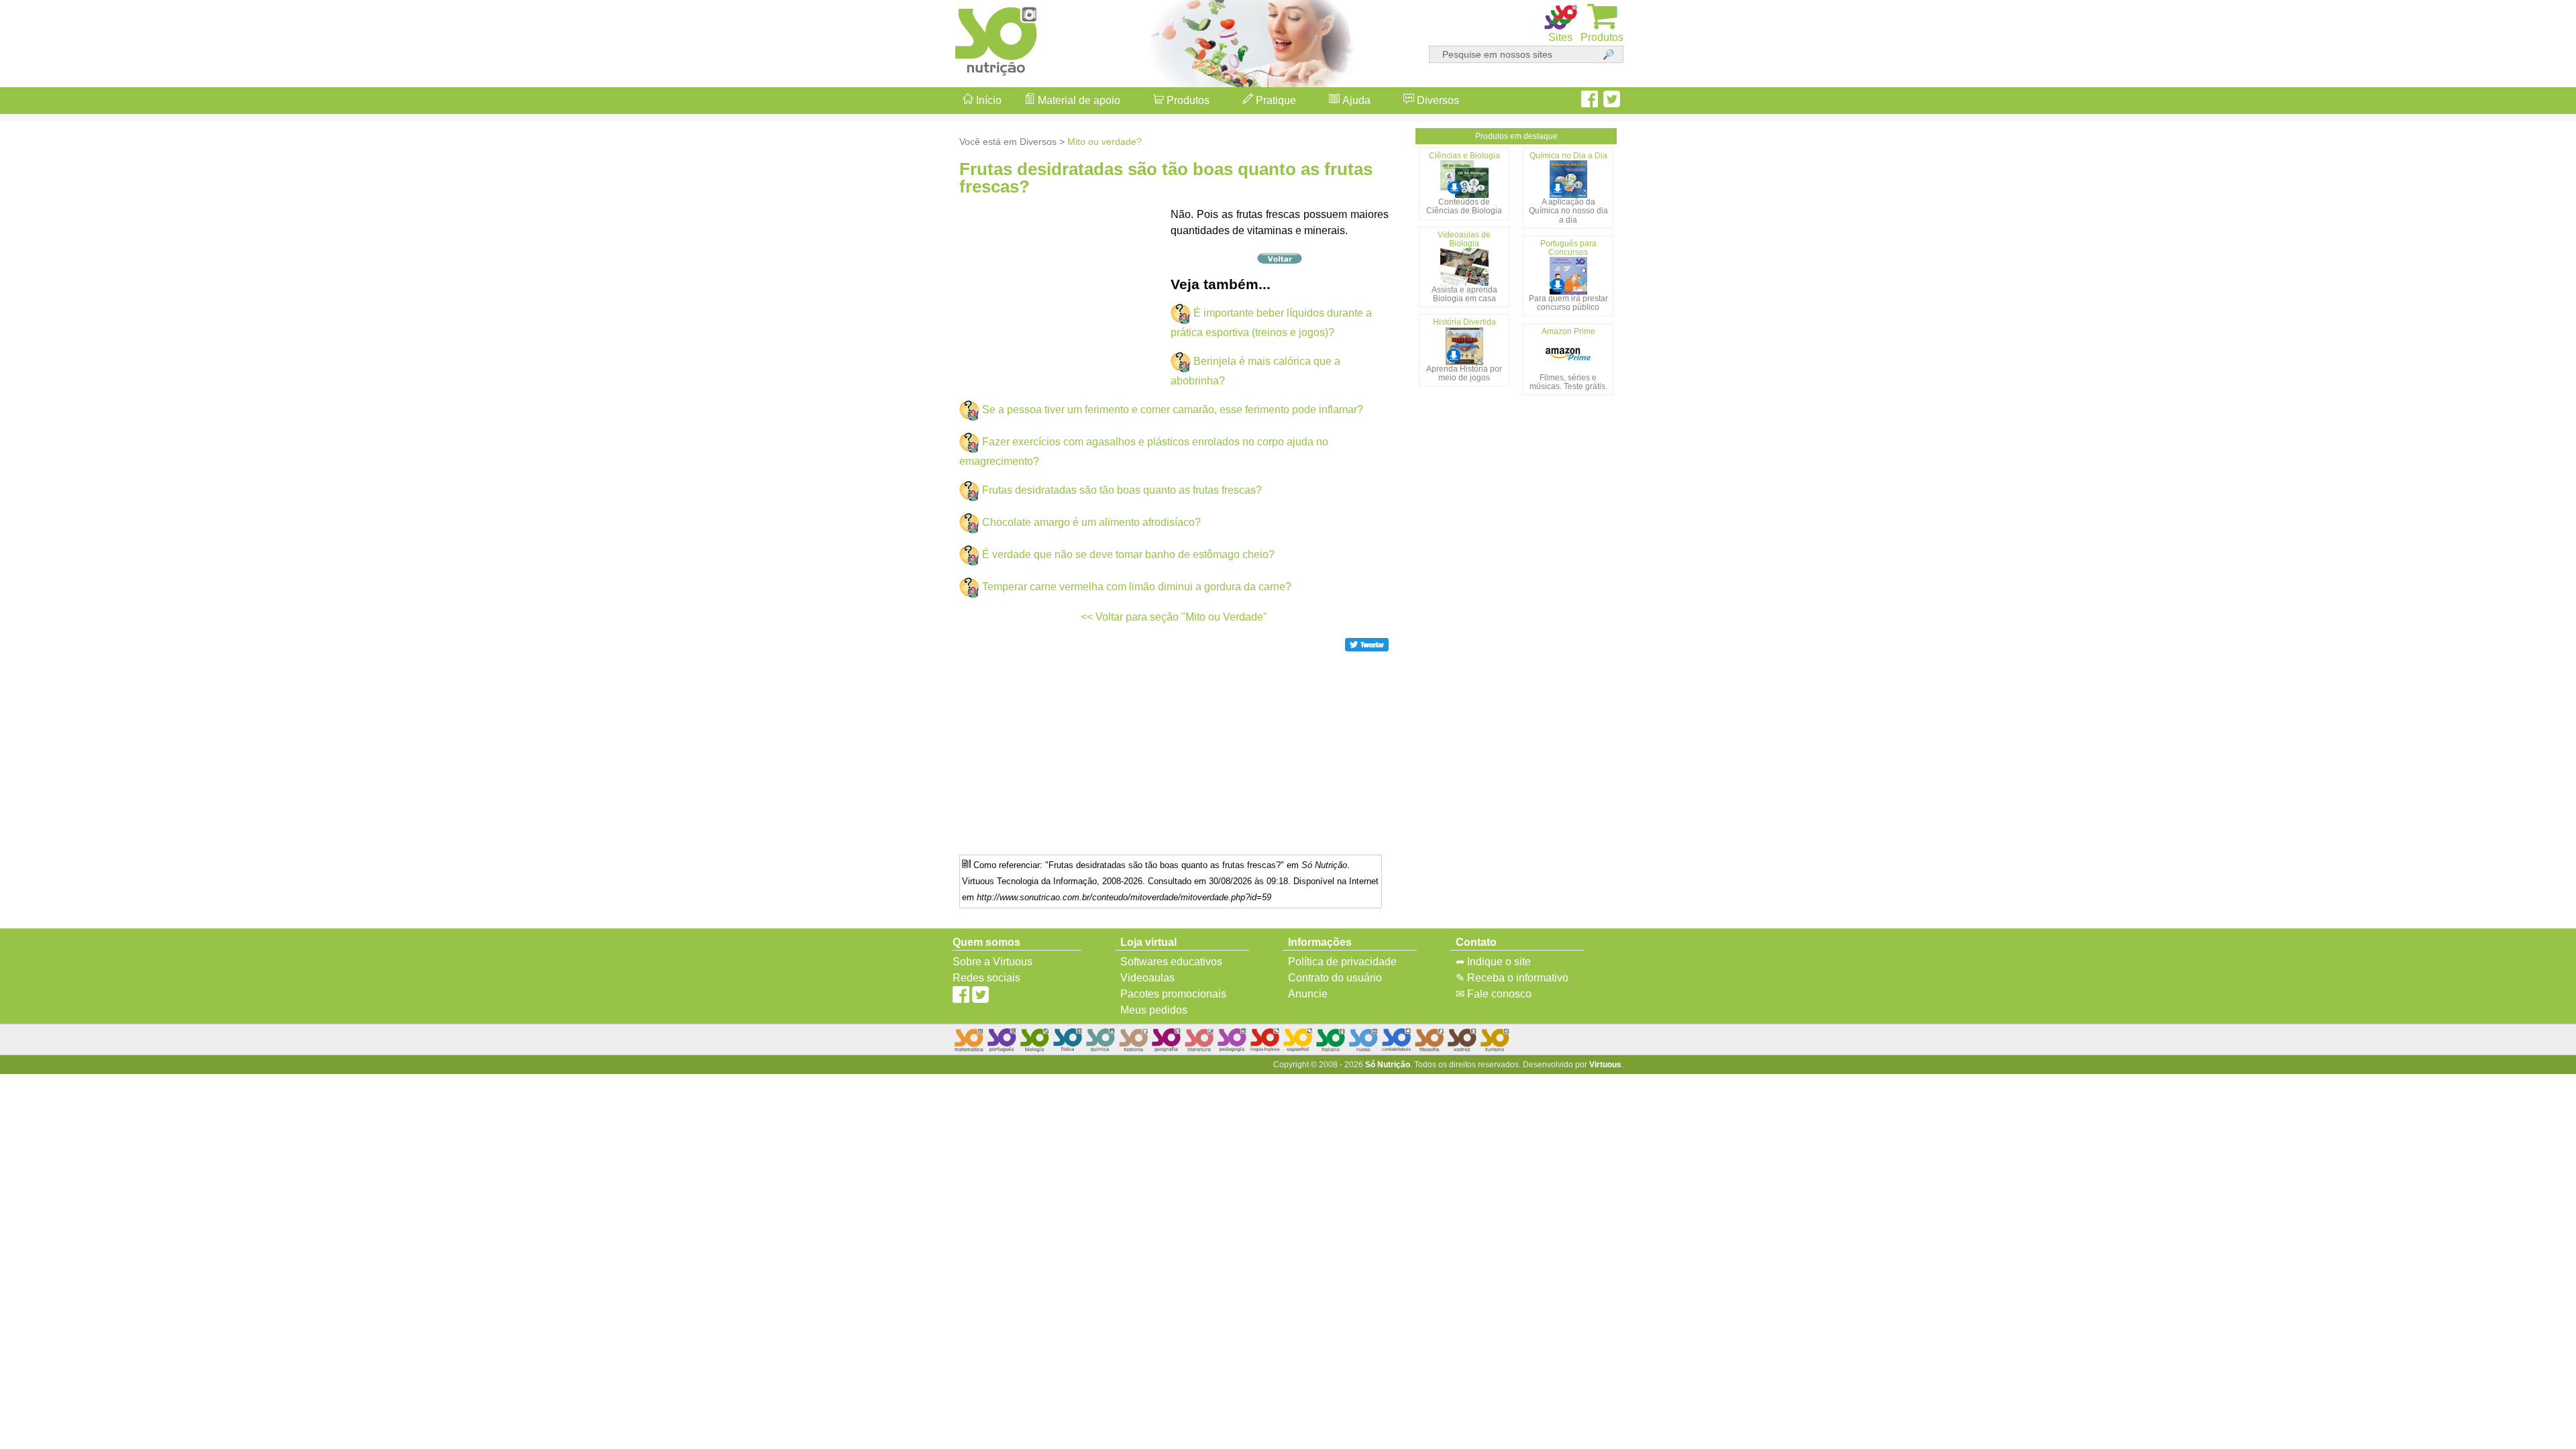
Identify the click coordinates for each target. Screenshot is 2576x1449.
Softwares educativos (1171, 962)
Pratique (1275, 100)
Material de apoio (1078, 100)
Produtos (1187, 100)
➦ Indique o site (1493, 962)
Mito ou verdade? (1105, 142)
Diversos (1437, 100)
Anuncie (1308, 994)
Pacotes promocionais (1173, 994)
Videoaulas (1147, 978)
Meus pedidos (1154, 1010)
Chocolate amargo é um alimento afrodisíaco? (1091, 522)
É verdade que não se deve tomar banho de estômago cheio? (1128, 554)
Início (987, 100)
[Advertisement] (2522, 724)
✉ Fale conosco (1494, 994)
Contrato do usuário (1335, 978)
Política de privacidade (1342, 962)
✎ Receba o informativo (1512, 978)
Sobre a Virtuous (992, 962)
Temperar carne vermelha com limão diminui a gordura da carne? (1137, 587)
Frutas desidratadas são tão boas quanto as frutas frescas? (1122, 490)
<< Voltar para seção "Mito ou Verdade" (1174, 617)
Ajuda (1355, 100)
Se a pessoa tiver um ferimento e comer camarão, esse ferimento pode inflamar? (1173, 410)
